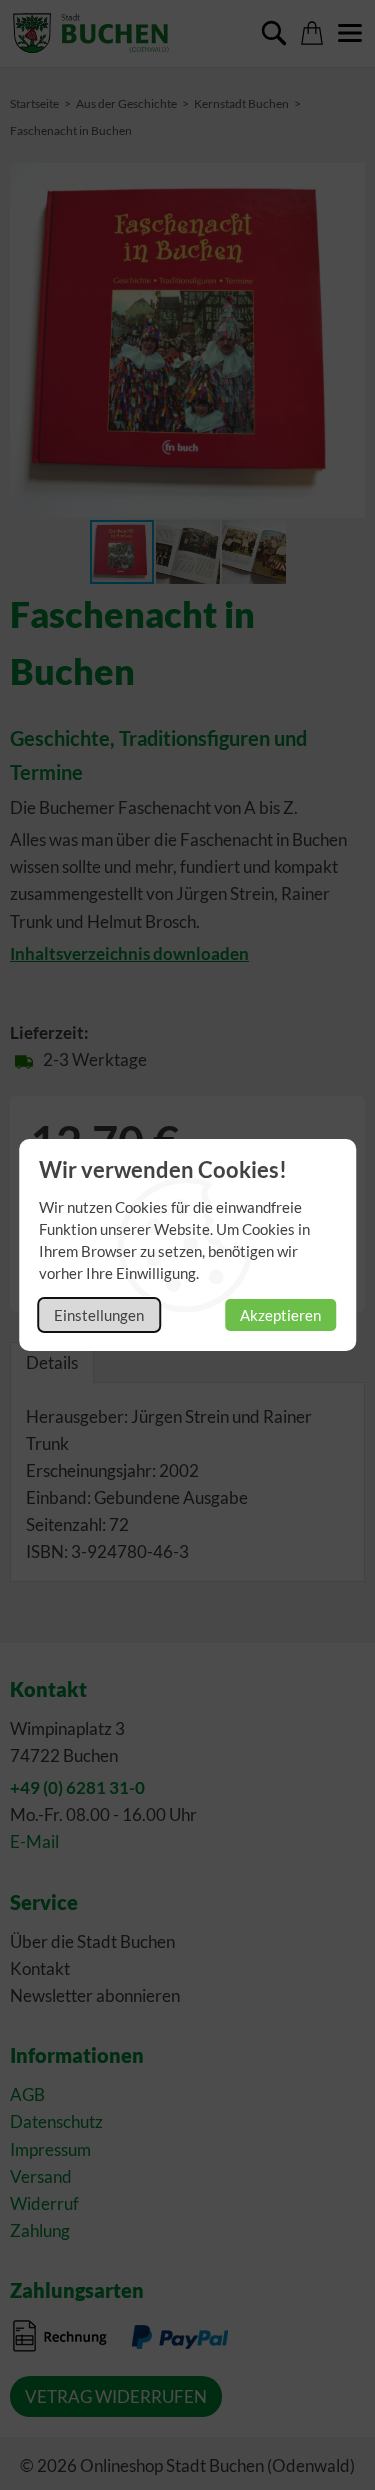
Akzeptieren (280, 1315)
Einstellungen (99, 1315)
